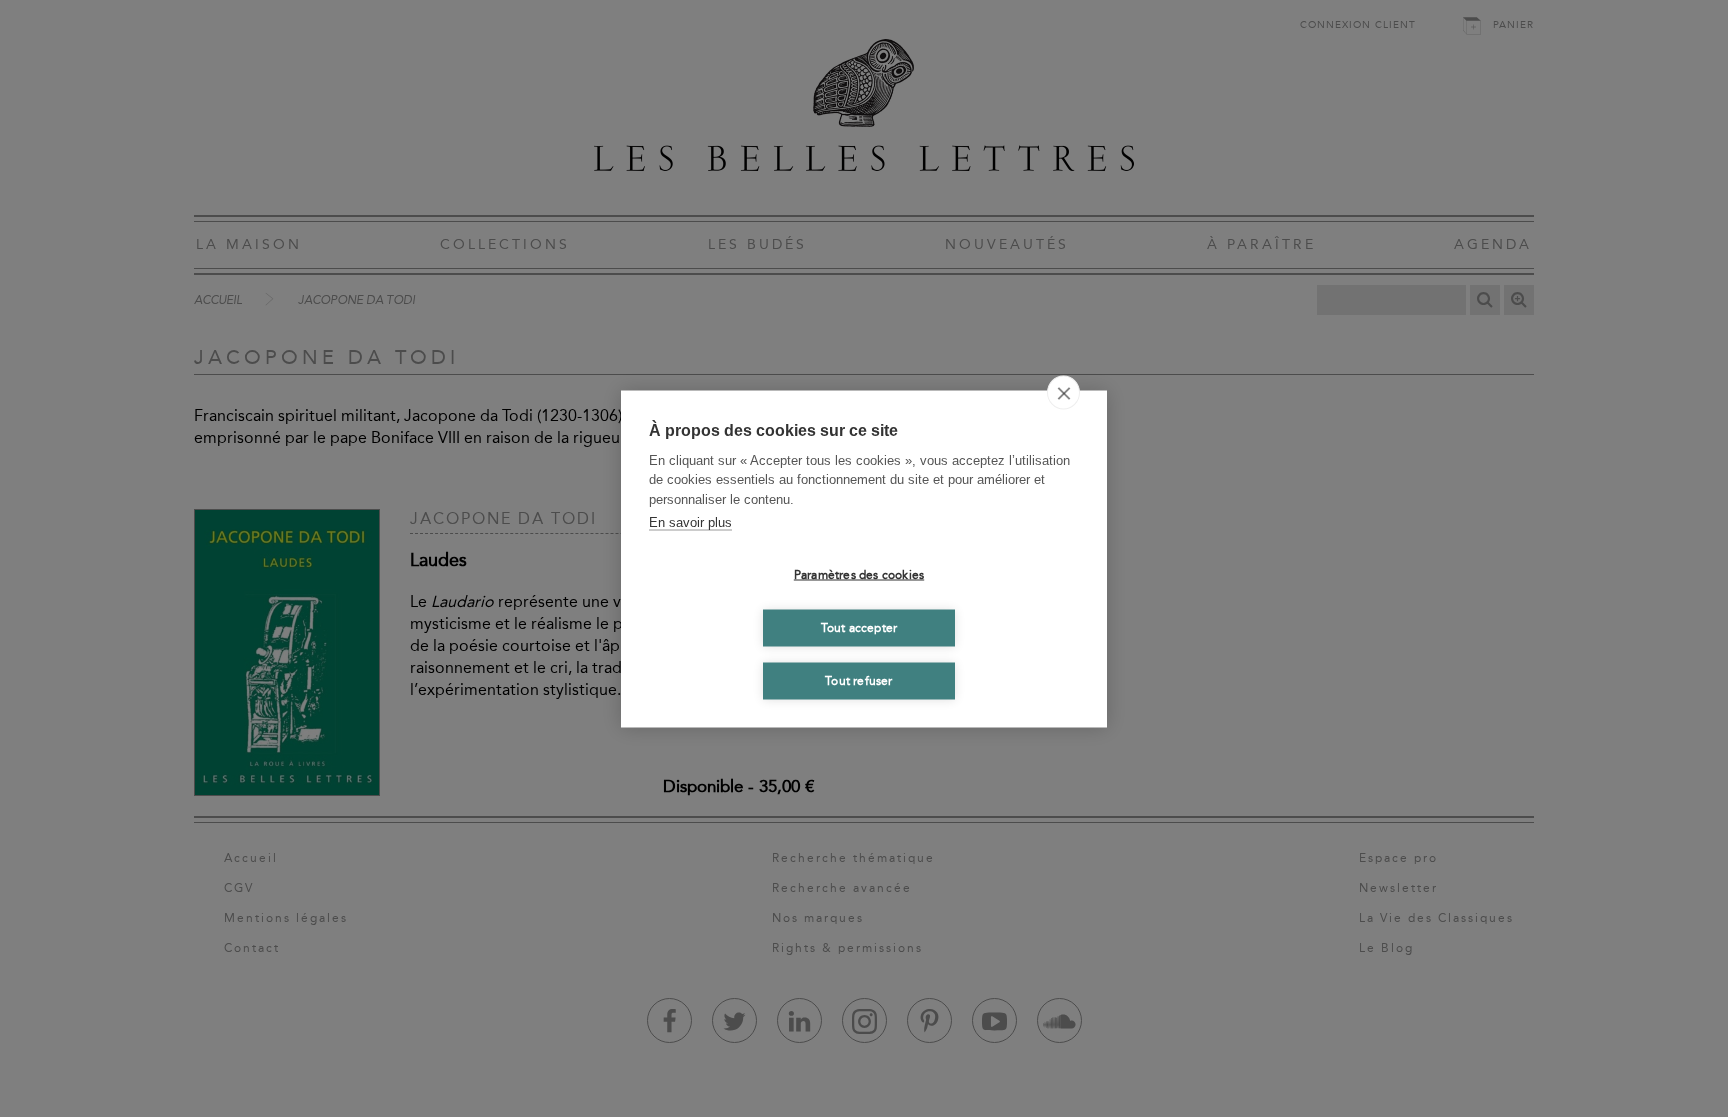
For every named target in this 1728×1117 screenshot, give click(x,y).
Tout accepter (859, 628)
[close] (1063, 392)
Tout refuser (858, 681)
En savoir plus (690, 522)
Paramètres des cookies (859, 575)
